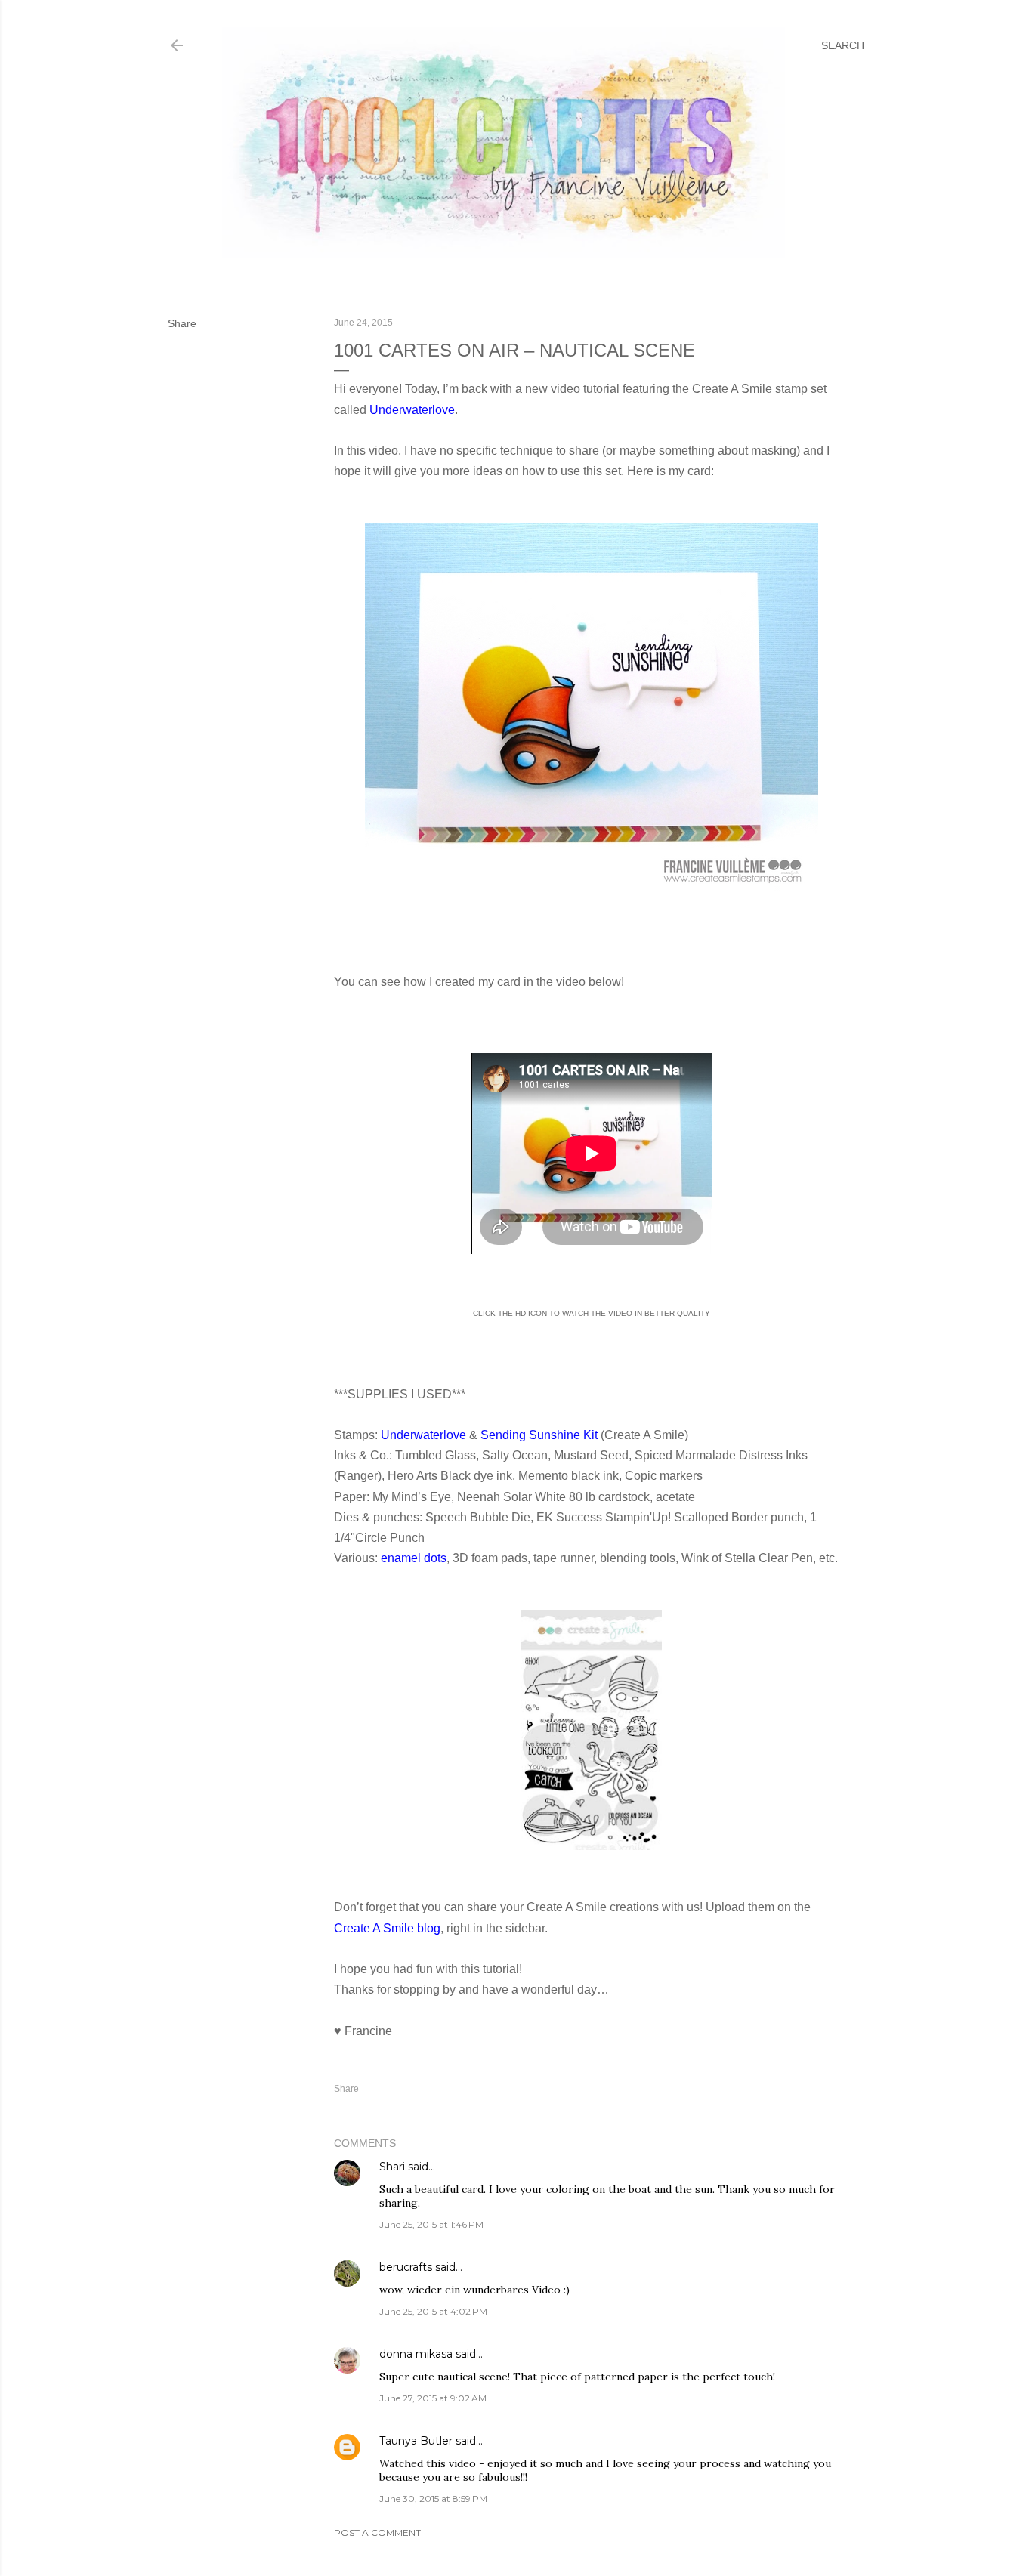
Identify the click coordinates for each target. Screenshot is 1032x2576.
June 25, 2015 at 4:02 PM (433, 2311)
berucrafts (406, 2267)
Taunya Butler (416, 2441)
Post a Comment (377, 2533)
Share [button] (182, 323)
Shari (392, 2167)
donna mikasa (416, 2354)
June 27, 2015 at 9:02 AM (433, 2398)
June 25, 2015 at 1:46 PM (431, 2224)
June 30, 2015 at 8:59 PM (433, 2499)
